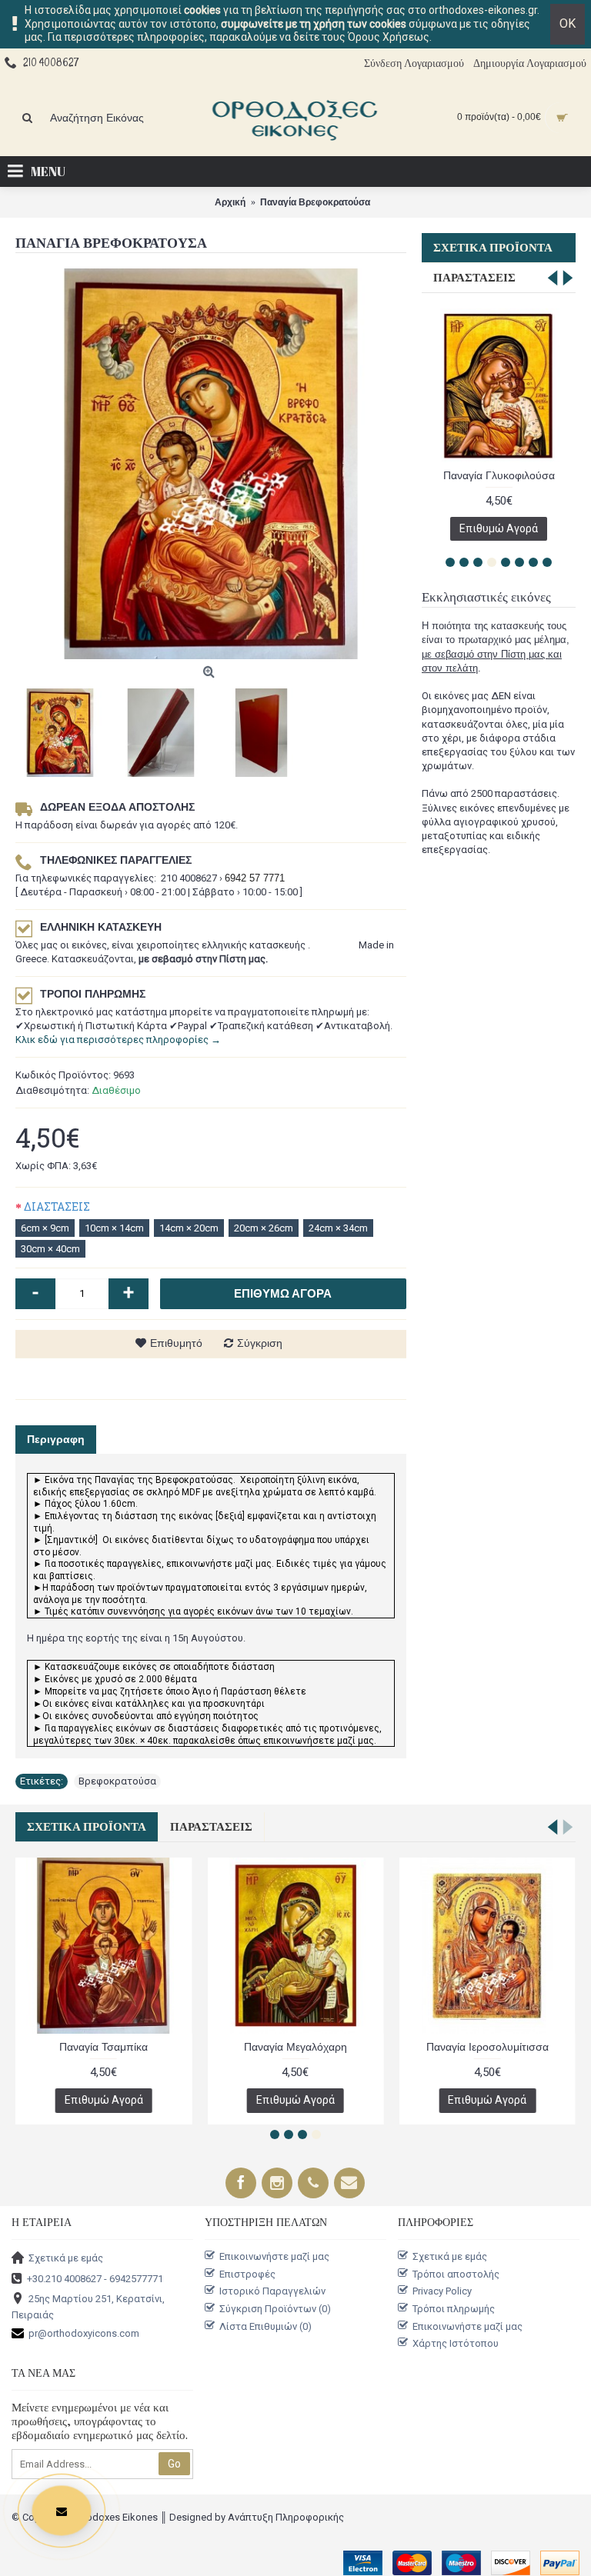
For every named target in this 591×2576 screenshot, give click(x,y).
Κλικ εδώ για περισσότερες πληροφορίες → (118, 1040)
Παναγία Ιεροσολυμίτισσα (487, 2047)
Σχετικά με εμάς (66, 2258)
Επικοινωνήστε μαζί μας (274, 2256)
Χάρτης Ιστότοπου (456, 2343)
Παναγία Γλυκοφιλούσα (499, 475)
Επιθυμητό (176, 1343)
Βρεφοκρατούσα (117, 1781)
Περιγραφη (56, 1439)
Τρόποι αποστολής (456, 2274)
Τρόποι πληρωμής (454, 2309)
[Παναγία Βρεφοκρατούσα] (211, 464)
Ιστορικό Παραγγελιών (272, 2291)
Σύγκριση (260, 1343)
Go (174, 2464)
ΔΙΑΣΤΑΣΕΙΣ (57, 1206)
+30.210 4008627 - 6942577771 (95, 2278)
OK (568, 23)
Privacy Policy (442, 2291)
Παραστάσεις (474, 278)
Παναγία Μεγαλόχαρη (295, 2047)
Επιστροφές (247, 2274)
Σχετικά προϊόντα (493, 248)
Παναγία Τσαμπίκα (104, 2047)
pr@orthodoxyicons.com (84, 2333)
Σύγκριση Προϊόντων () (275, 2309)
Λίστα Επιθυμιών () (265, 2326)
